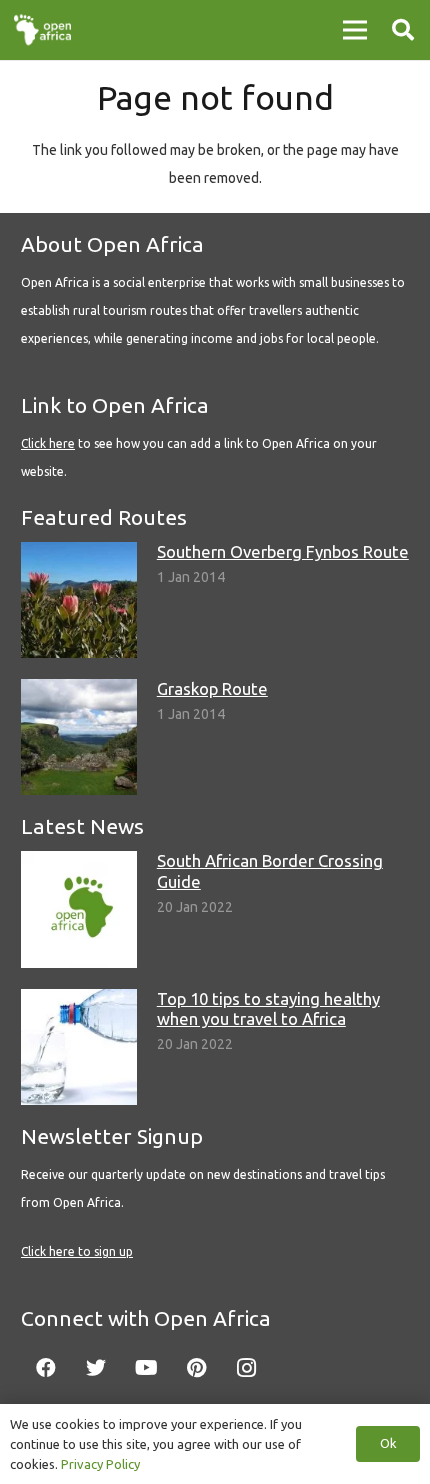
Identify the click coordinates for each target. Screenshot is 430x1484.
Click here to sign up (77, 1251)
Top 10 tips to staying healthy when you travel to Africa (268, 1008)
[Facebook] (46, 1368)
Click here (48, 443)
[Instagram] (246, 1368)
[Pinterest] (196, 1368)
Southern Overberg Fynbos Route (283, 551)
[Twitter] (96, 1368)
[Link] (42, 30)
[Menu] (355, 30)
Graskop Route (212, 688)
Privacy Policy (100, 1464)
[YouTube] (146, 1368)
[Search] (403, 30)
